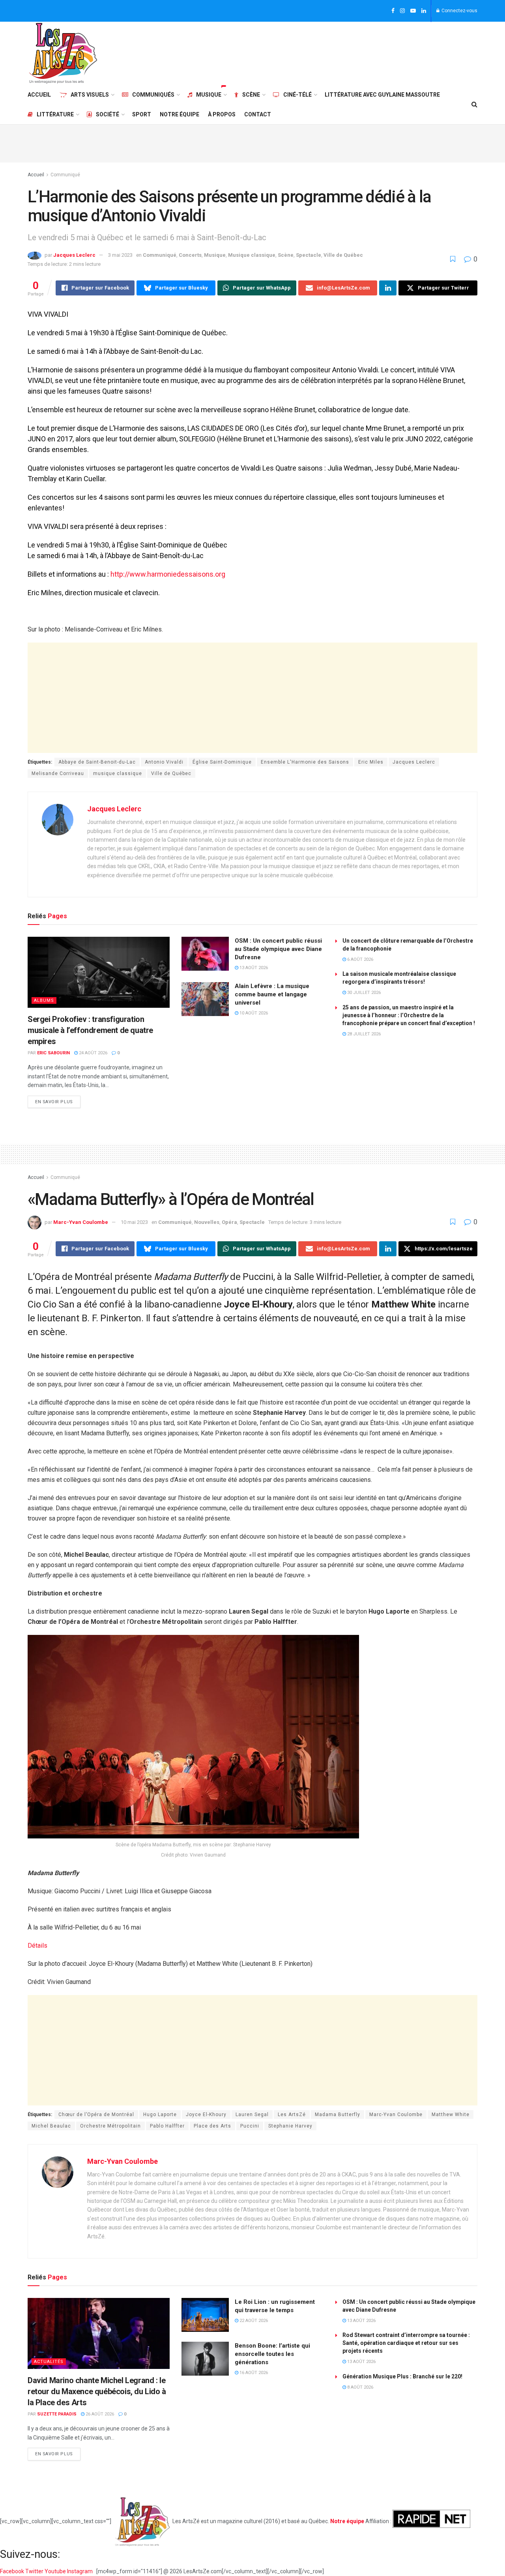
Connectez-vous (459, 11)
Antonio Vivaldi (164, 762)
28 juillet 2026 (363, 1034)
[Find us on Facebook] (393, 11)
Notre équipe (180, 114)
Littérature (55, 114)
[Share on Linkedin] (388, 288)
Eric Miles (371, 762)
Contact (258, 114)
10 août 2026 (253, 1013)
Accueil (39, 95)
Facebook (13, 2571)
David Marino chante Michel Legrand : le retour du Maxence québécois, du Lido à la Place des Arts (97, 2391)
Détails (37, 1946)
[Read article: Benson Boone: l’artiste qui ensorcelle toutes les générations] (205, 2359)
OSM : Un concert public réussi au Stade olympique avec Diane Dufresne (278, 949)
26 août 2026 (99, 2414)
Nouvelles (207, 1222)
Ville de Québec (343, 255)
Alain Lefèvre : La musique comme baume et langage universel (272, 994)
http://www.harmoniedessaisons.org (168, 574)
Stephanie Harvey (290, 2126)
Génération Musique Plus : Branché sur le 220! (402, 2376)
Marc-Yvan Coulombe (81, 1222)
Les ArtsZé (292, 2115)
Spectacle (309, 255)
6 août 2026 (360, 959)
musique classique (118, 773)
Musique (209, 95)
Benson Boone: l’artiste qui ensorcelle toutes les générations (272, 2354)
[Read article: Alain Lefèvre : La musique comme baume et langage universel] (205, 999)
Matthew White (451, 2115)
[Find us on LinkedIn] (424, 11)
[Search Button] (474, 105)
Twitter (35, 2571)
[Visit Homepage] (63, 53)
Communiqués (153, 95)
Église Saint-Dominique (222, 762)
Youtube (56, 2571)
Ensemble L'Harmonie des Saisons (305, 762)
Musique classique (252, 255)
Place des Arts (212, 2126)
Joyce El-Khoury (206, 2115)
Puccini (250, 2126)
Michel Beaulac (51, 2126)
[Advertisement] (334, 52)
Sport (142, 114)
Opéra (229, 1222)
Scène (251, 95)
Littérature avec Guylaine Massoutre (382, 95)
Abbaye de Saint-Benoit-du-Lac (97, 762)
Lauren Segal (252, 2115)
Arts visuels (90, 95)
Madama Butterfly (338, 2115)
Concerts (190, 255)
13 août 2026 (253, 968)
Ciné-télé (297, 95)
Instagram (80, 2571)
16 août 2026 (253, 2373)
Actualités (49, 2362)
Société (108, 114)
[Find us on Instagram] (402, 11)
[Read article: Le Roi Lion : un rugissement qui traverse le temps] (205, 2315)
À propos (222, 114)
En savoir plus (58, 1100)
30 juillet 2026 (363, 993)
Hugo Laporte (160, 2115)
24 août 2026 (93, 1053)
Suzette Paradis (57, 2414)
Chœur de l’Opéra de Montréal (96, 2115)
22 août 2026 (253, 2321)
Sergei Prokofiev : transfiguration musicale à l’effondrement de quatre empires (90, 1030)
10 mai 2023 (134, 1222)
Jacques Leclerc (74, 255)
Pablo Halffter (167, 2126)
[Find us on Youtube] (413, 11)
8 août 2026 (360, 2387)
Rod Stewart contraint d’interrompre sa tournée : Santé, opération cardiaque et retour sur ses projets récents (406, 2343)
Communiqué (65, 175)
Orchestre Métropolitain (110, 2126)
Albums (44, 1000)
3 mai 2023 (120, 255)
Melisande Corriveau (58, 773)
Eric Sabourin (53, 1053)
